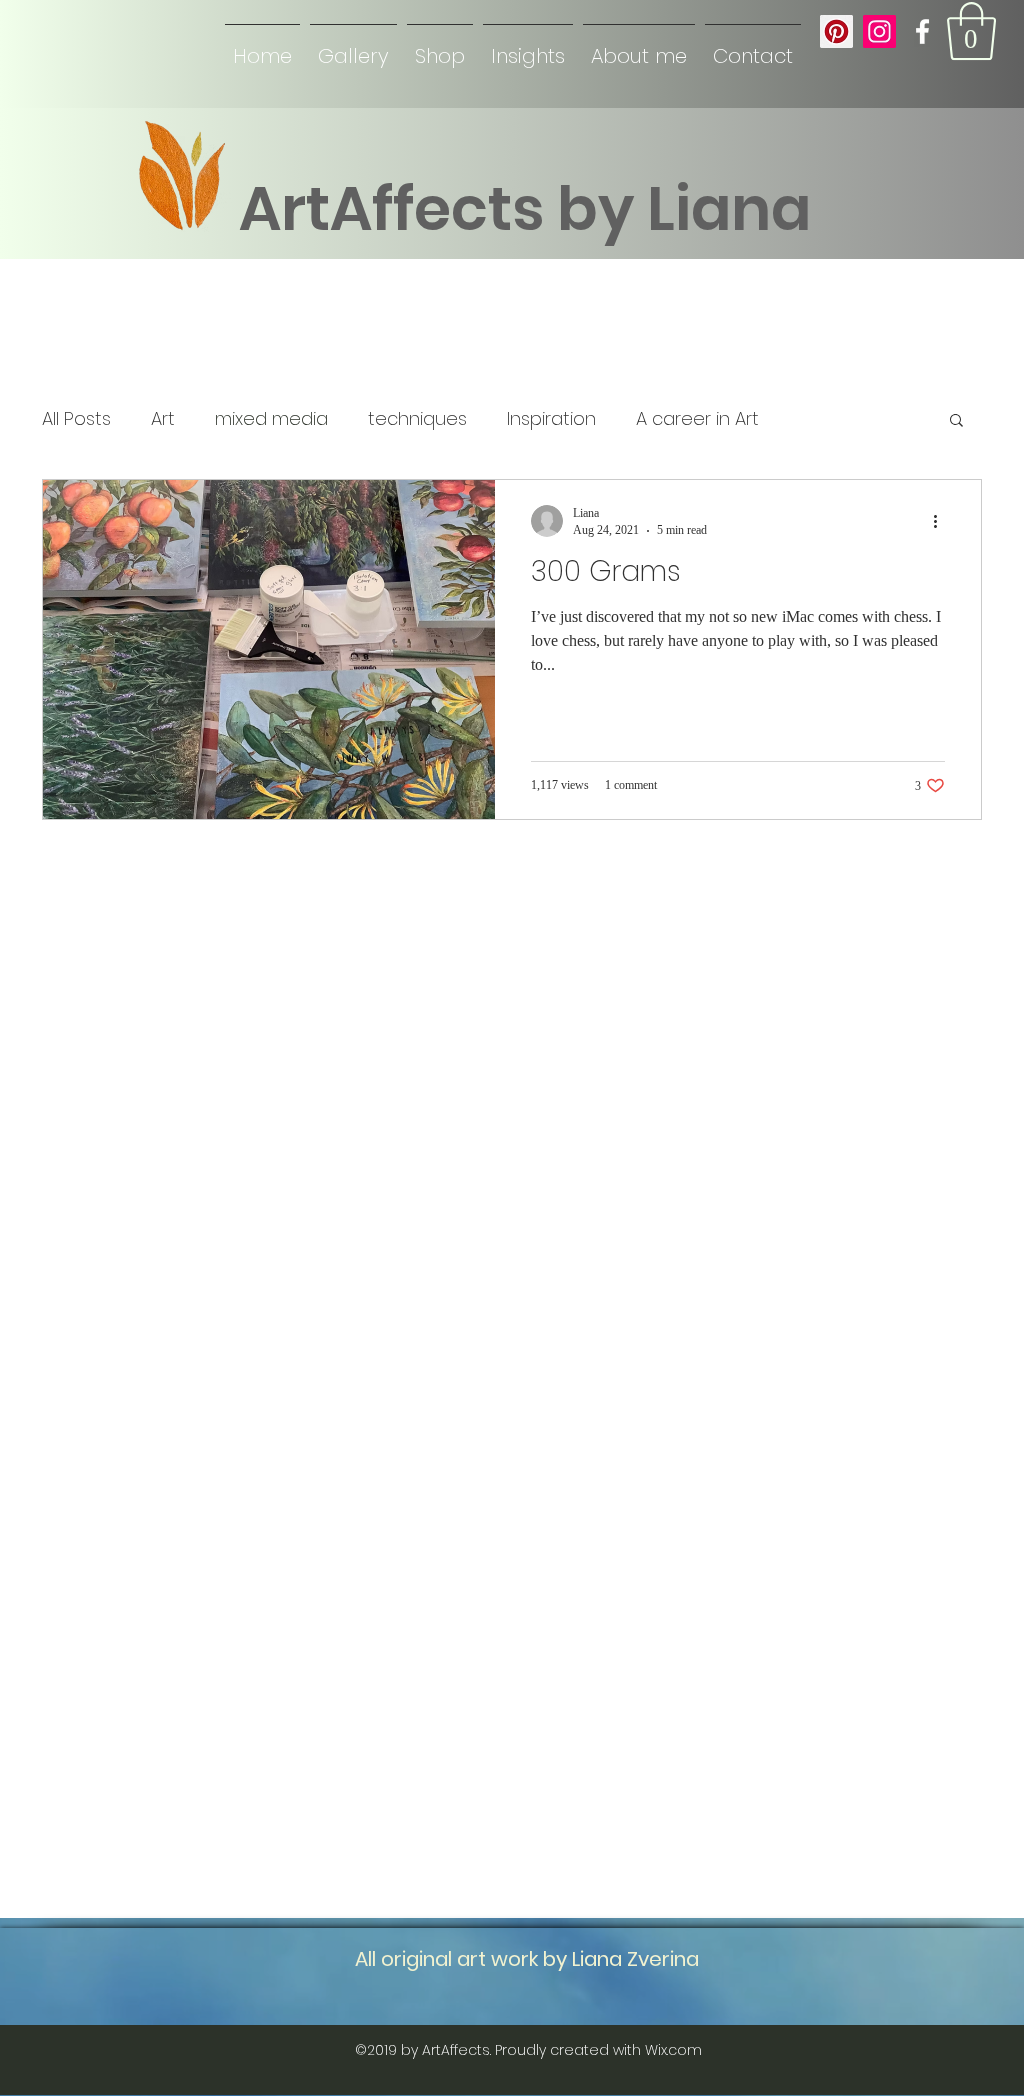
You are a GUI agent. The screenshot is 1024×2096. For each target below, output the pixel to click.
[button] (971, 31)
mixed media (271, 419)
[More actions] (942, 521)
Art (163, 419)
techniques (417, 419)
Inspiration (551, 419)
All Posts (76, 419)
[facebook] (922, 31)
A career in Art (697, 419)
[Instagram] (879, 31)
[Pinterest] (836, 31)
